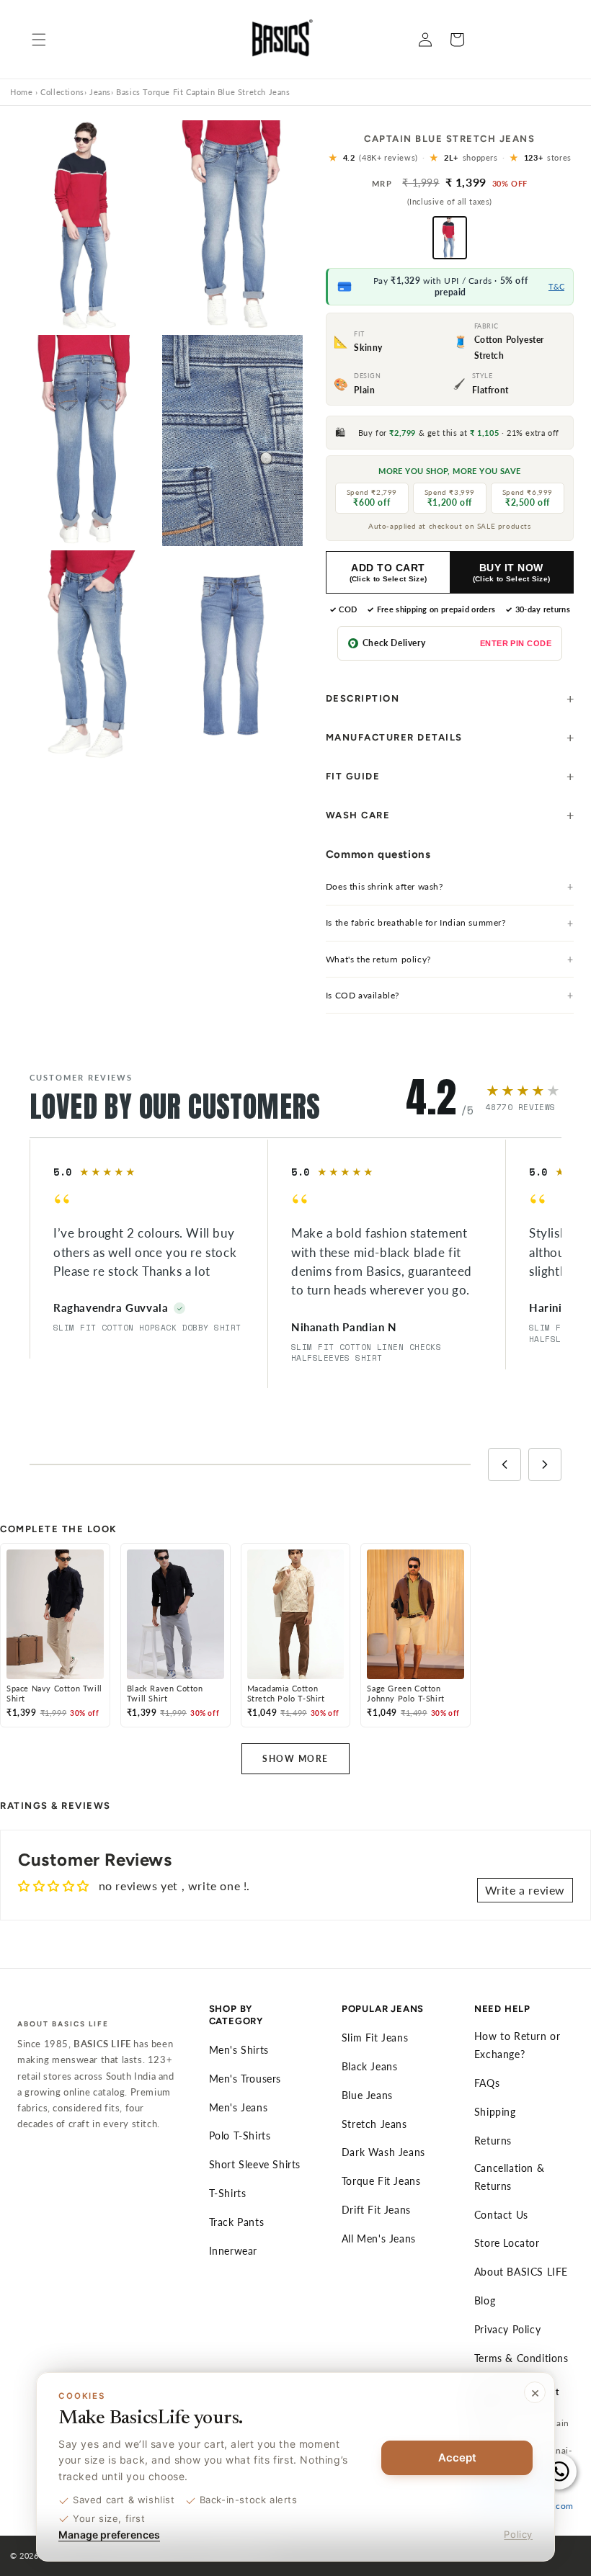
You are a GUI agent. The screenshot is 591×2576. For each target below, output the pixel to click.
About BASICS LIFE (521, 2272)
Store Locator (507, 2243)
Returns (493, 2141)
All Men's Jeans (379, 2239)
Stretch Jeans (374, 2124)
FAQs (487, 2083)
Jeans (100, 92)
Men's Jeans (239, 2107)
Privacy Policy (507, 2329)
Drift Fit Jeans (376, 2210)
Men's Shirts (239, 2050)
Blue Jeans (367, 2095)
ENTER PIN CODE (516, 643)
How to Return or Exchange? (517, 2045)
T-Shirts (228, 2193)
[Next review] (545, 1464)
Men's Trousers (245, 2079)
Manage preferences (109, 2535)
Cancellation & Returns (509, 2177)
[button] (39, 40)
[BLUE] (450, 238)
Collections (62, 92)
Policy (518, 2534)
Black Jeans (370, 2066)
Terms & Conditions (521, 2358)
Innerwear (233, 2251)
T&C (556, 286)
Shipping (495, 2112)
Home (21, 92)
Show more (295, 1759)
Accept (457, 2458)
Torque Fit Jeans (381, 2181)
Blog (485, 2300)
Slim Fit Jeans (375, 2038)
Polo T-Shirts (240, 2136)
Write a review (525, 1890)
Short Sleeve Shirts (255, 2164)
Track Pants (237, 2222)
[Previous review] (505, 1464)
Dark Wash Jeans (383, 2152)
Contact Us (501, 2215)
